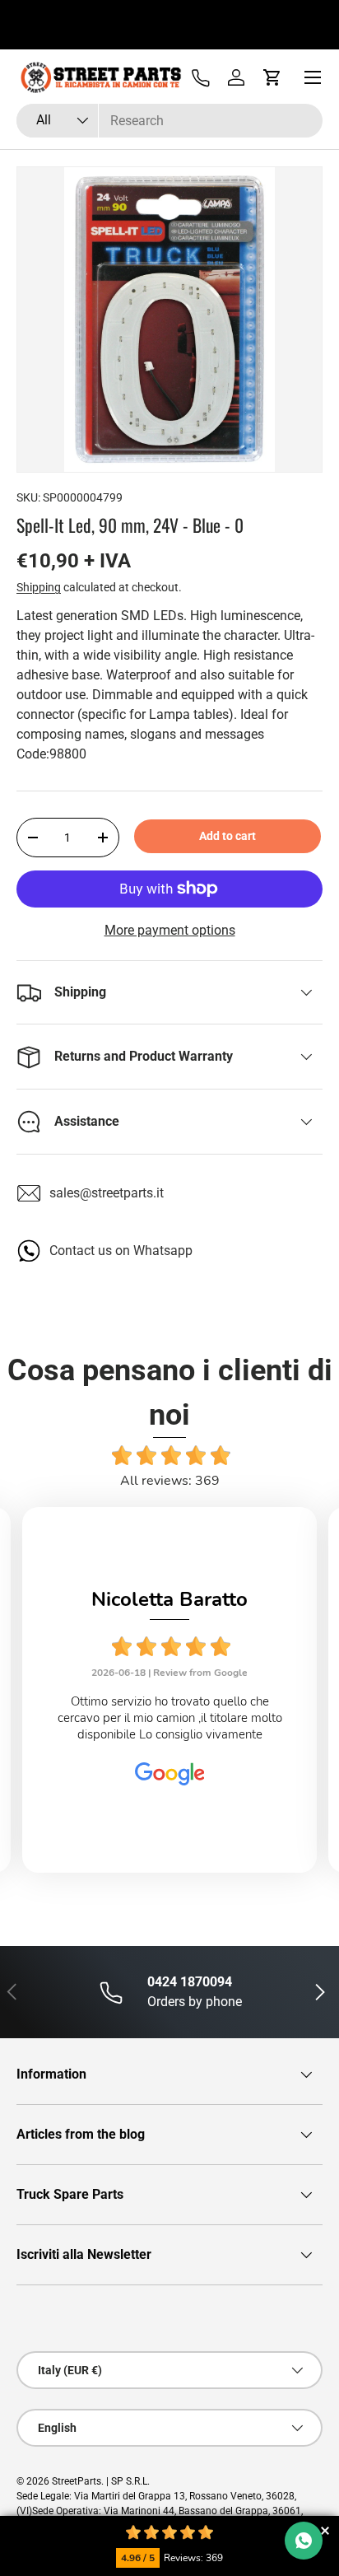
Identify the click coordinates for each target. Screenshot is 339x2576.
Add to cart (228, 836)
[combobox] (169, 121)
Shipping (39, 587)
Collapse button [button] (325, 2530)
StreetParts (77, 2481)
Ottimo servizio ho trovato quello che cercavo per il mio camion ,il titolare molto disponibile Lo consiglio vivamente (170, 1718)
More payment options (170, 930)
